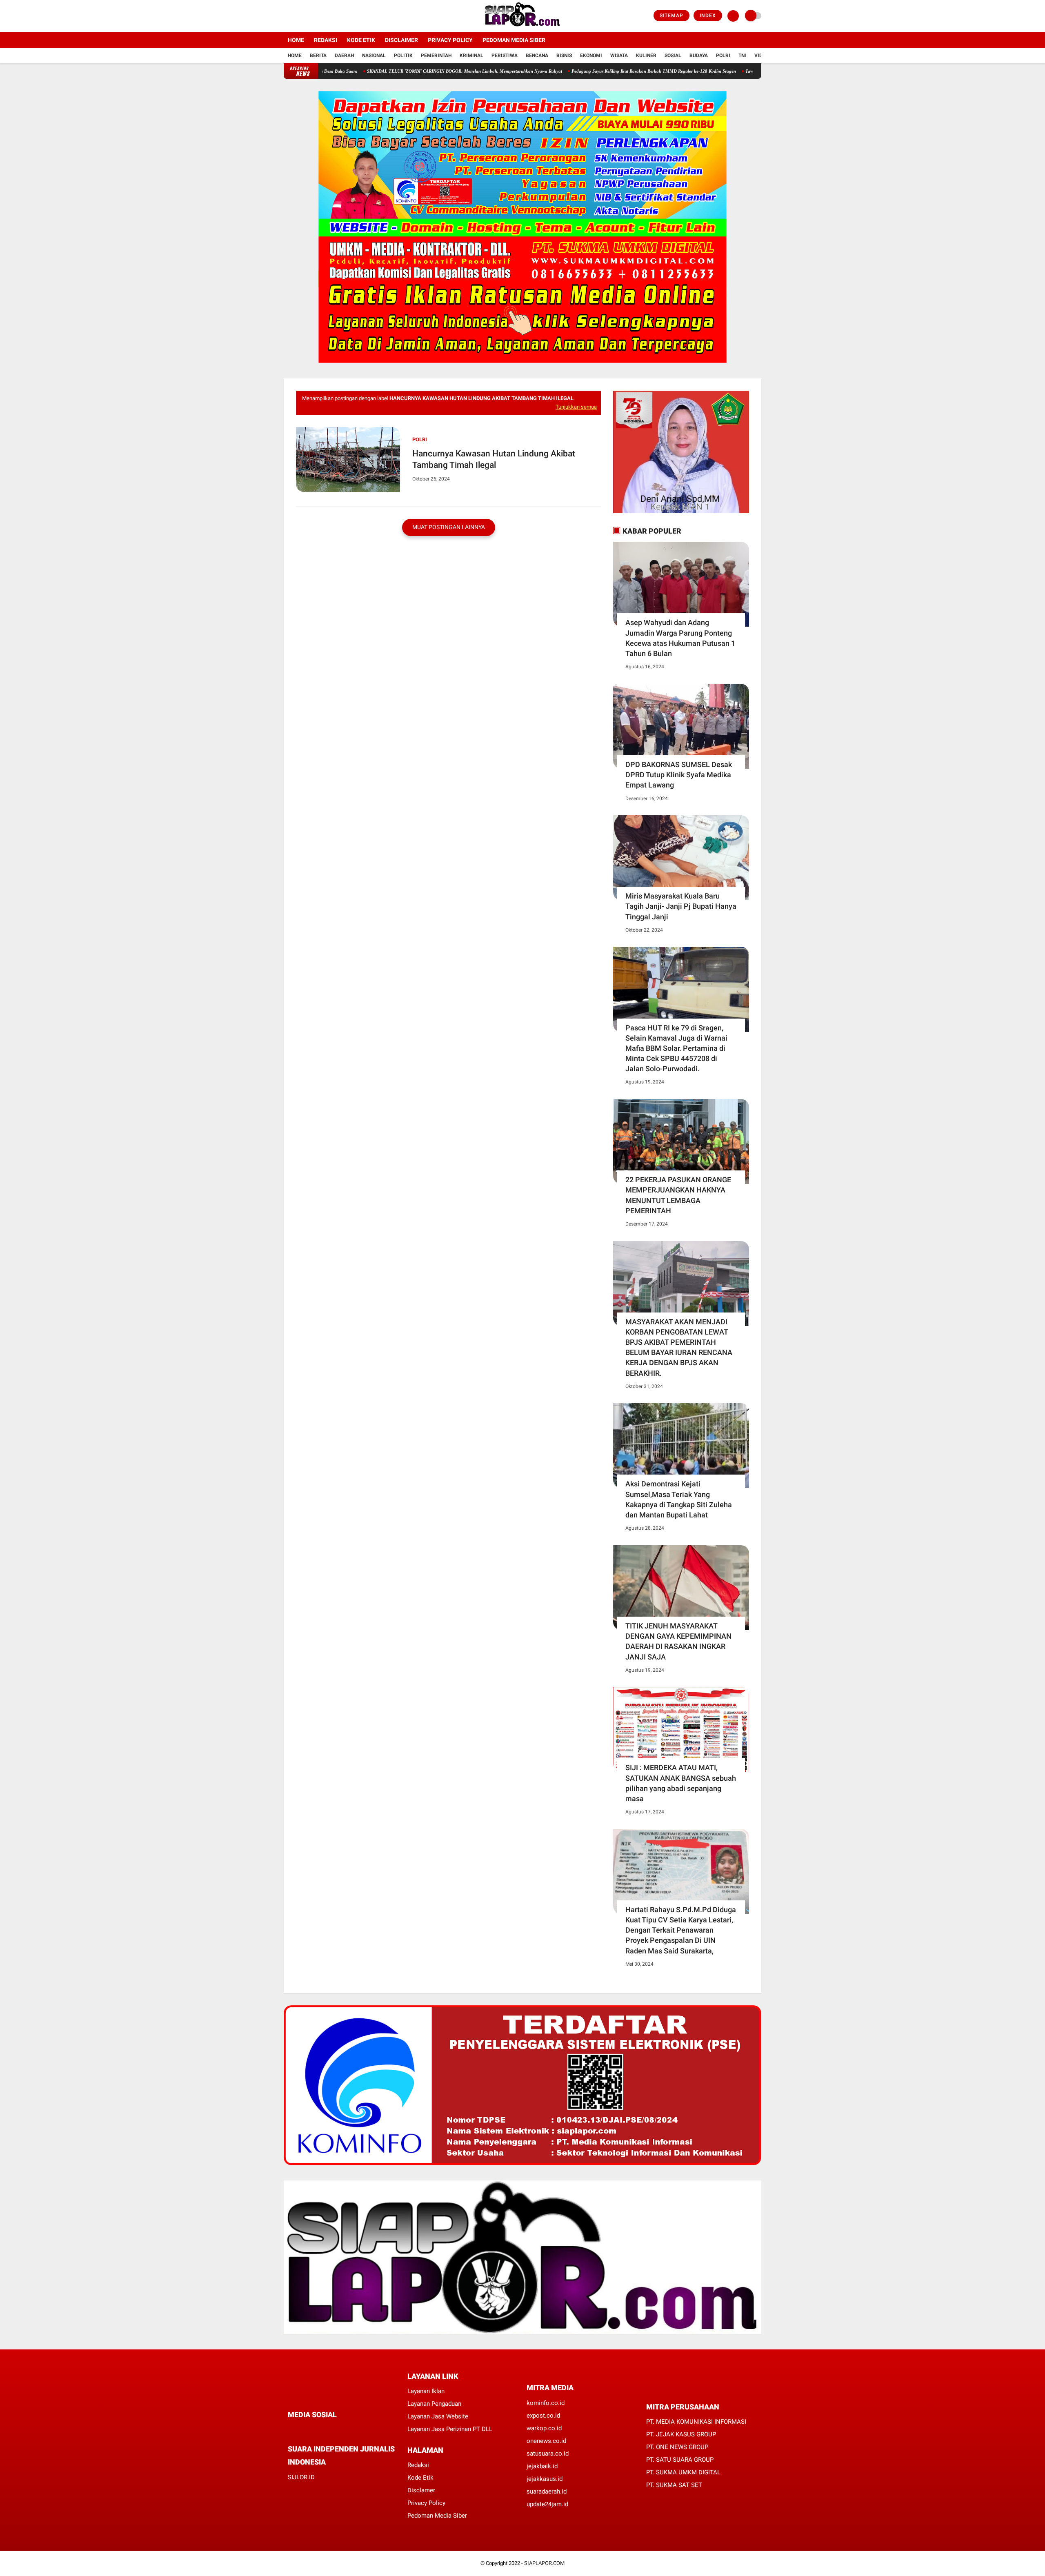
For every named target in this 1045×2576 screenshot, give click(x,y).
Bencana (537, 56)
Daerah (344, 56)
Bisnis (564, 56)
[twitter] (297, 16)
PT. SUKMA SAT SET (674, 2485)
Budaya (699, 56)
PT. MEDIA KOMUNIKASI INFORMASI (696, 2422)
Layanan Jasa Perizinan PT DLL (450, 2429)
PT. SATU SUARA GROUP (680, 2460)
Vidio (761, 56)
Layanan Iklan (426, 2391)
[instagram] (308, 16)
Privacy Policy (450, 40)
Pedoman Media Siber (514, 40)
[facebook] (286, 16)
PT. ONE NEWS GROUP (677, 2447)
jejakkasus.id (545, 2479)
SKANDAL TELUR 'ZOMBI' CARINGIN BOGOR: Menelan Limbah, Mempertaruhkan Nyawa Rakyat (390, 71)
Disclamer (421, 2490)
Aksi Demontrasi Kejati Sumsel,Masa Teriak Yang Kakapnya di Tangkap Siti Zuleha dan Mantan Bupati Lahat (679, 1499)
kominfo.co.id (546, 2403)
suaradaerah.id (547, 2491)
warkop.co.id (544, 2428)
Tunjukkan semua (576, 407)
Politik (403, 56)
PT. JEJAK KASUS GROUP (681, 2434)
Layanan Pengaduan (434, 2404)
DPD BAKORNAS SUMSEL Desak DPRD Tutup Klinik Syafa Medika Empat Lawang (679, 775)
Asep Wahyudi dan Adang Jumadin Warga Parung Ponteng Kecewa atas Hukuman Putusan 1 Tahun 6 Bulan (680, 638)
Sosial (673, 56)
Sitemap (671, 16)
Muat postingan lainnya (449, 527)
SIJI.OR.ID (301, 2477)
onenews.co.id (546, 2441)
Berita (318, 56)
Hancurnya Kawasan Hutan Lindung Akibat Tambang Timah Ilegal (494, 459)
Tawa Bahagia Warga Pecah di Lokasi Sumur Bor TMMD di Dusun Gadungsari (748, 71)
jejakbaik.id (542, 2466)
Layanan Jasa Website (438, 2416)
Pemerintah (436, 56)
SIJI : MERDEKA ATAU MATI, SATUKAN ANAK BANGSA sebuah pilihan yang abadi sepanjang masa (681, 1783)
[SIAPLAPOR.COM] (523, 27)
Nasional (374, 56)
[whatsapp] (312, 2430)
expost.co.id (543, 2416)
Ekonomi (591, 56)
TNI (742, 56)
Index (708, 16)
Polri (723, 56)
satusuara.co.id (548, 2454)
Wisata (619, 56)
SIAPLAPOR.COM (544, 2563)
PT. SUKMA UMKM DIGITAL (683, 2472)
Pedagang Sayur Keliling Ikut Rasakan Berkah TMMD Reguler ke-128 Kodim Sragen (579, 71)
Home (296, 40)
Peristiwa (505, 56)
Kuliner (646, 56)
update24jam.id (547, 2504)
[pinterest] (323, 2430)
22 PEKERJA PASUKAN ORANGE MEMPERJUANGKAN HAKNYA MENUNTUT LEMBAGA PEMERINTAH (678, 1195)
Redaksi (326, 40)
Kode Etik (361, 40)
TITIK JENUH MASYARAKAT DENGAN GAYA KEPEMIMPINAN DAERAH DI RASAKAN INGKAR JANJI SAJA (678, 1641)
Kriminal (471, 56)
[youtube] (319, 16)
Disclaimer (401, 40)
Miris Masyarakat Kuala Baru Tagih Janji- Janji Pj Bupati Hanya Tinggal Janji (681, 906)
